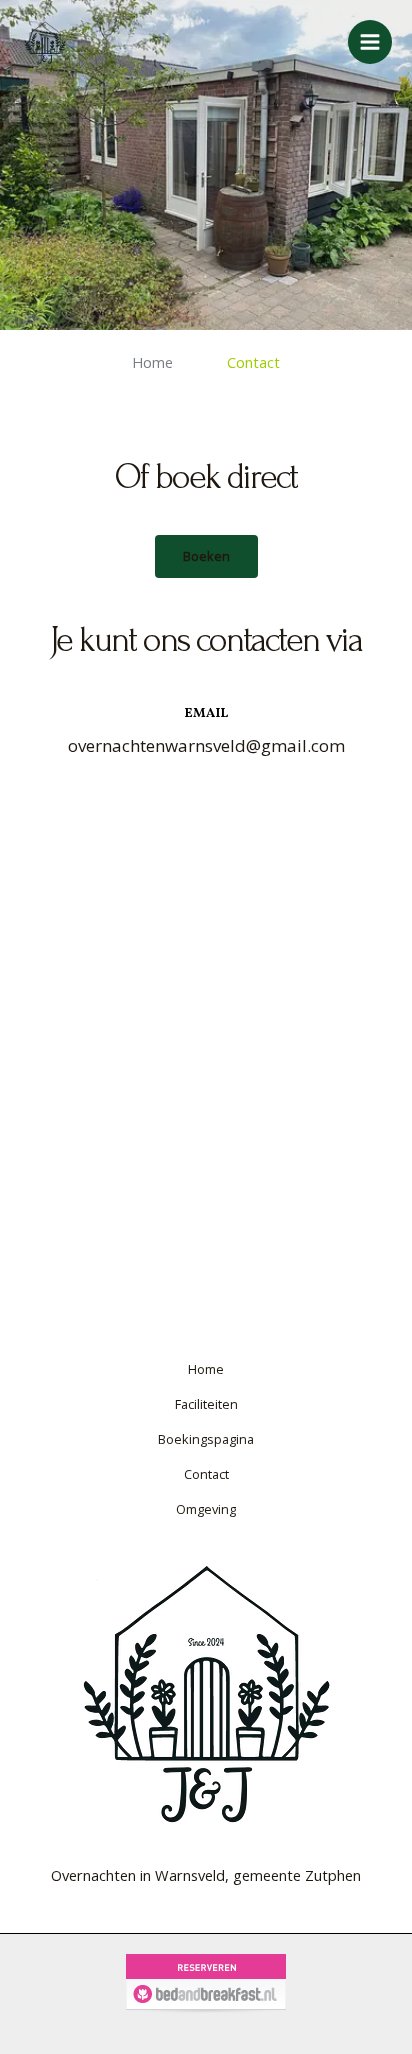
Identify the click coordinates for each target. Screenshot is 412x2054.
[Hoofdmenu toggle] (370, 42)
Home (152, 362)
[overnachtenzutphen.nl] (45, 42)
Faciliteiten (206, 1404)
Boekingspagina (206, 1439)
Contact (206, 1474)
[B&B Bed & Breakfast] (206, 1982)
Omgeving (206, 1509)
